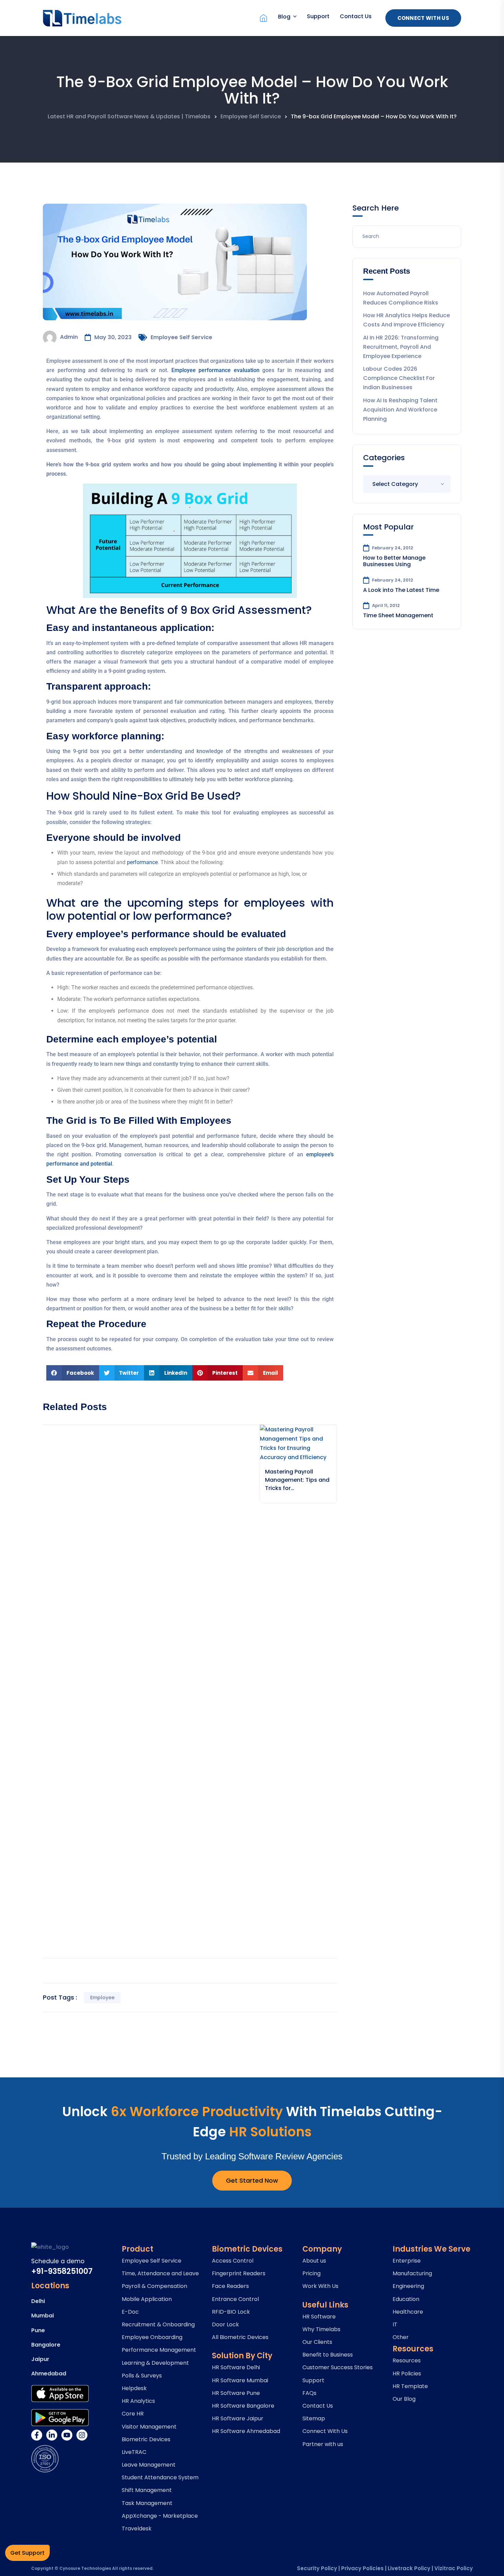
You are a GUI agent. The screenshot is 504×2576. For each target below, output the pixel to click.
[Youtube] (67, 2435)
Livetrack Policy (409, 2568)
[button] (73, 1373)
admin (69, 337)
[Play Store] (60, 2418)
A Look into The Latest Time (401, 590)
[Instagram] (82, 2435)
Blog (284, 17)
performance (142, 862)
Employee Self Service (181, 337)
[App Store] (60, 2394)
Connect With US (423, 18)
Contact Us (356, 16)
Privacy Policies (362, 2568)
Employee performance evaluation (215, 370)
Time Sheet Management (398, 615)
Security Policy (317, 2568)
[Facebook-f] (37, 2435)
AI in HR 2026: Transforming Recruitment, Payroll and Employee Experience (401, 347)
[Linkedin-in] (52, 2435)
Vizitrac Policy (454, 2568)
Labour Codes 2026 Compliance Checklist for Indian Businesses (399, 378)
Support (318, 16)
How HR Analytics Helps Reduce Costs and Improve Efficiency (406, 320)
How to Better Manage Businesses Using (394, 561)
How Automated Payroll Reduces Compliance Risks (401, 298)
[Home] (263, 18)
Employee (102, 1997)
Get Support (27, 2553)
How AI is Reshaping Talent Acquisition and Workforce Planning (400, 410)
